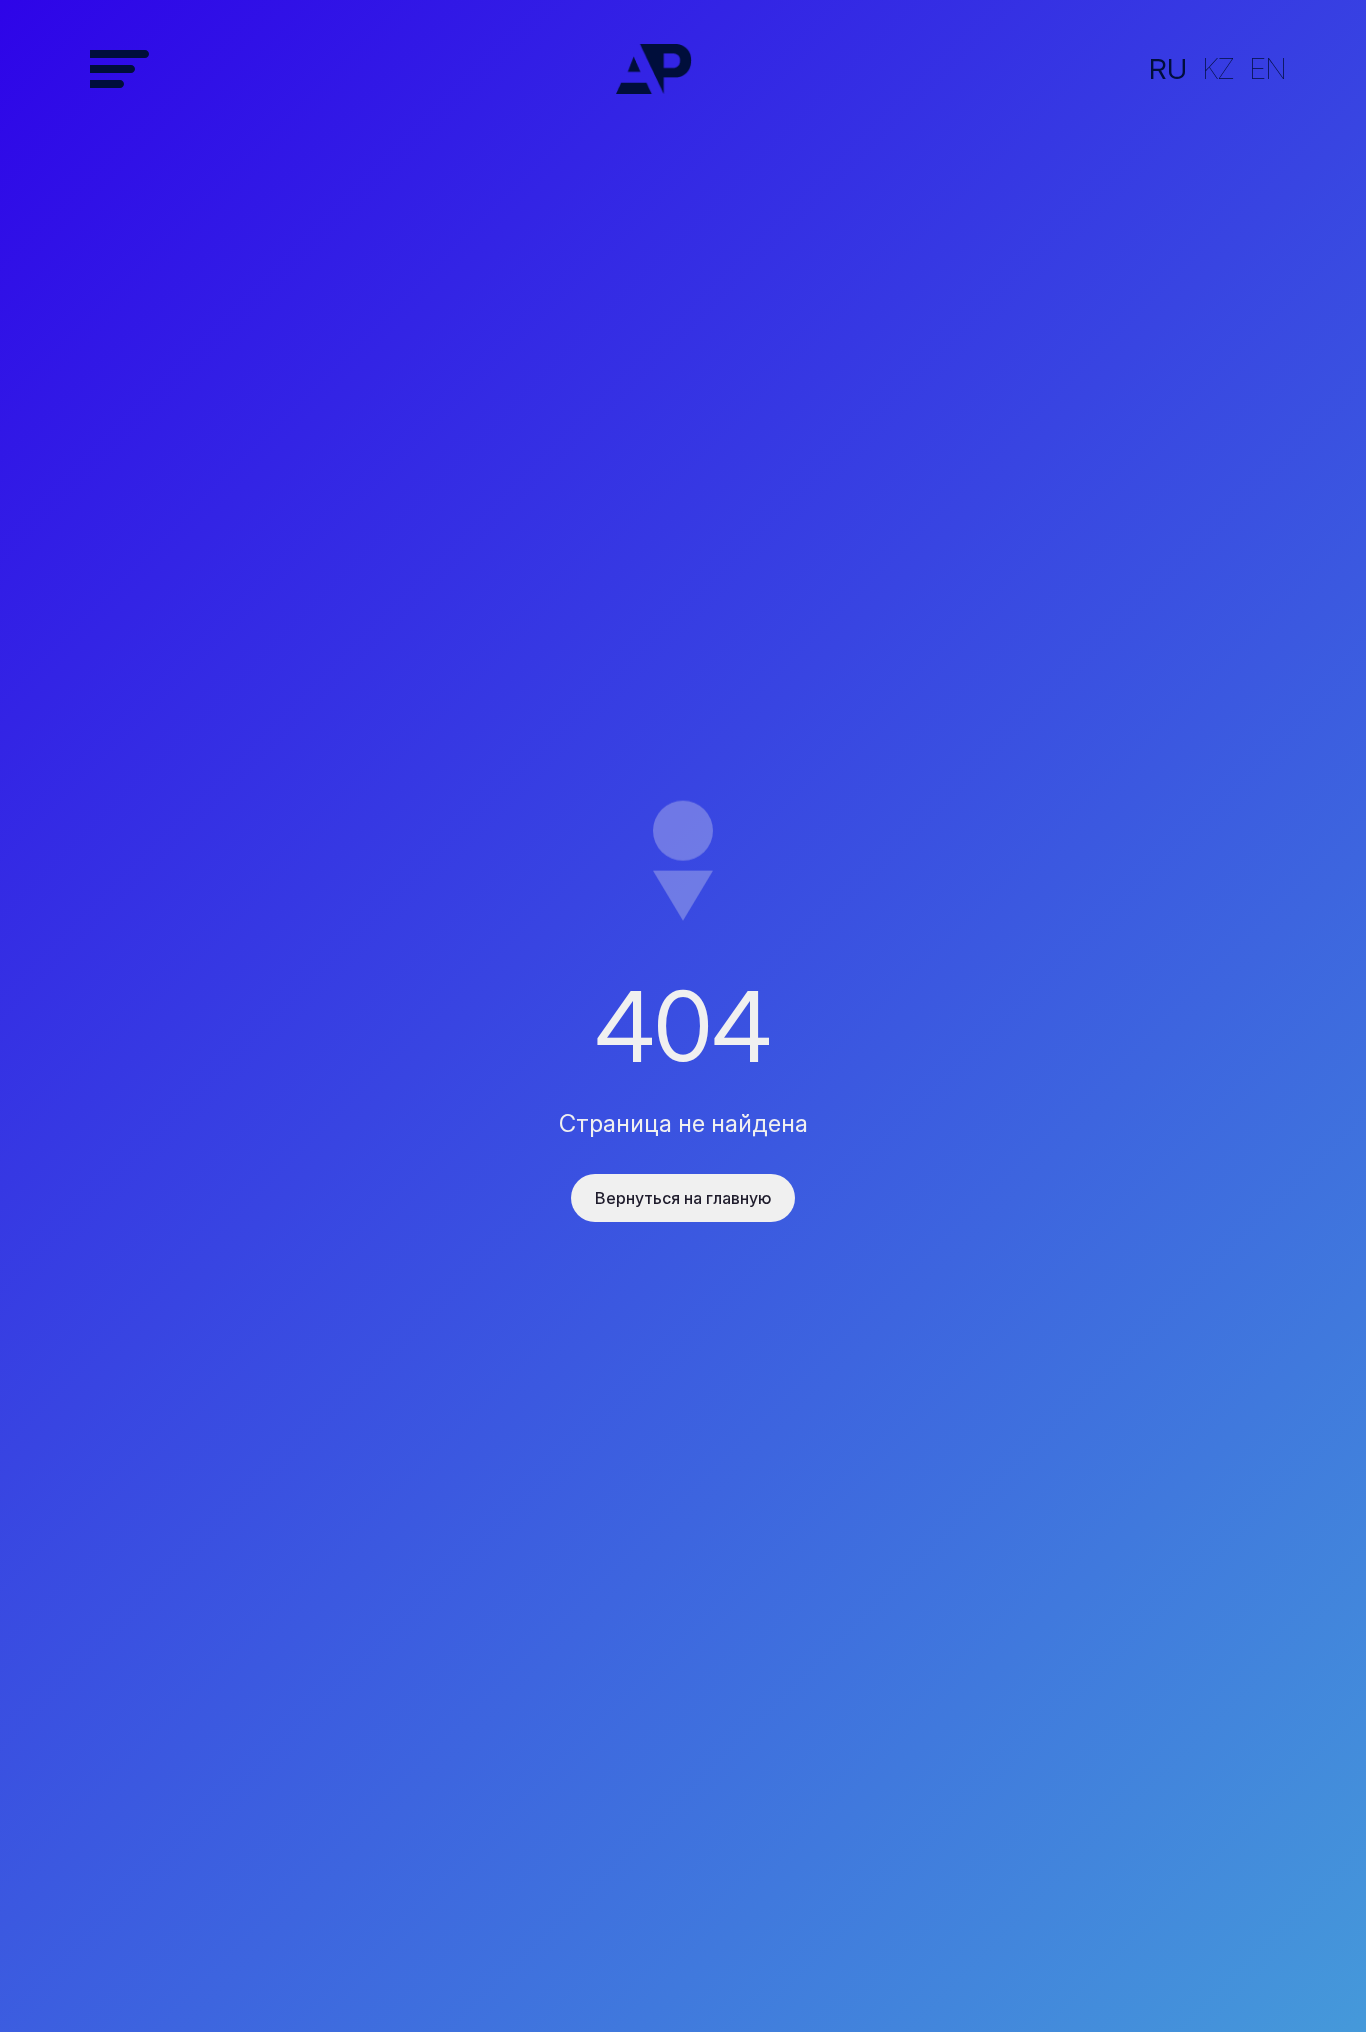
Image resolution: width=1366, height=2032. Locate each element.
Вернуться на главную (683, 1198)
